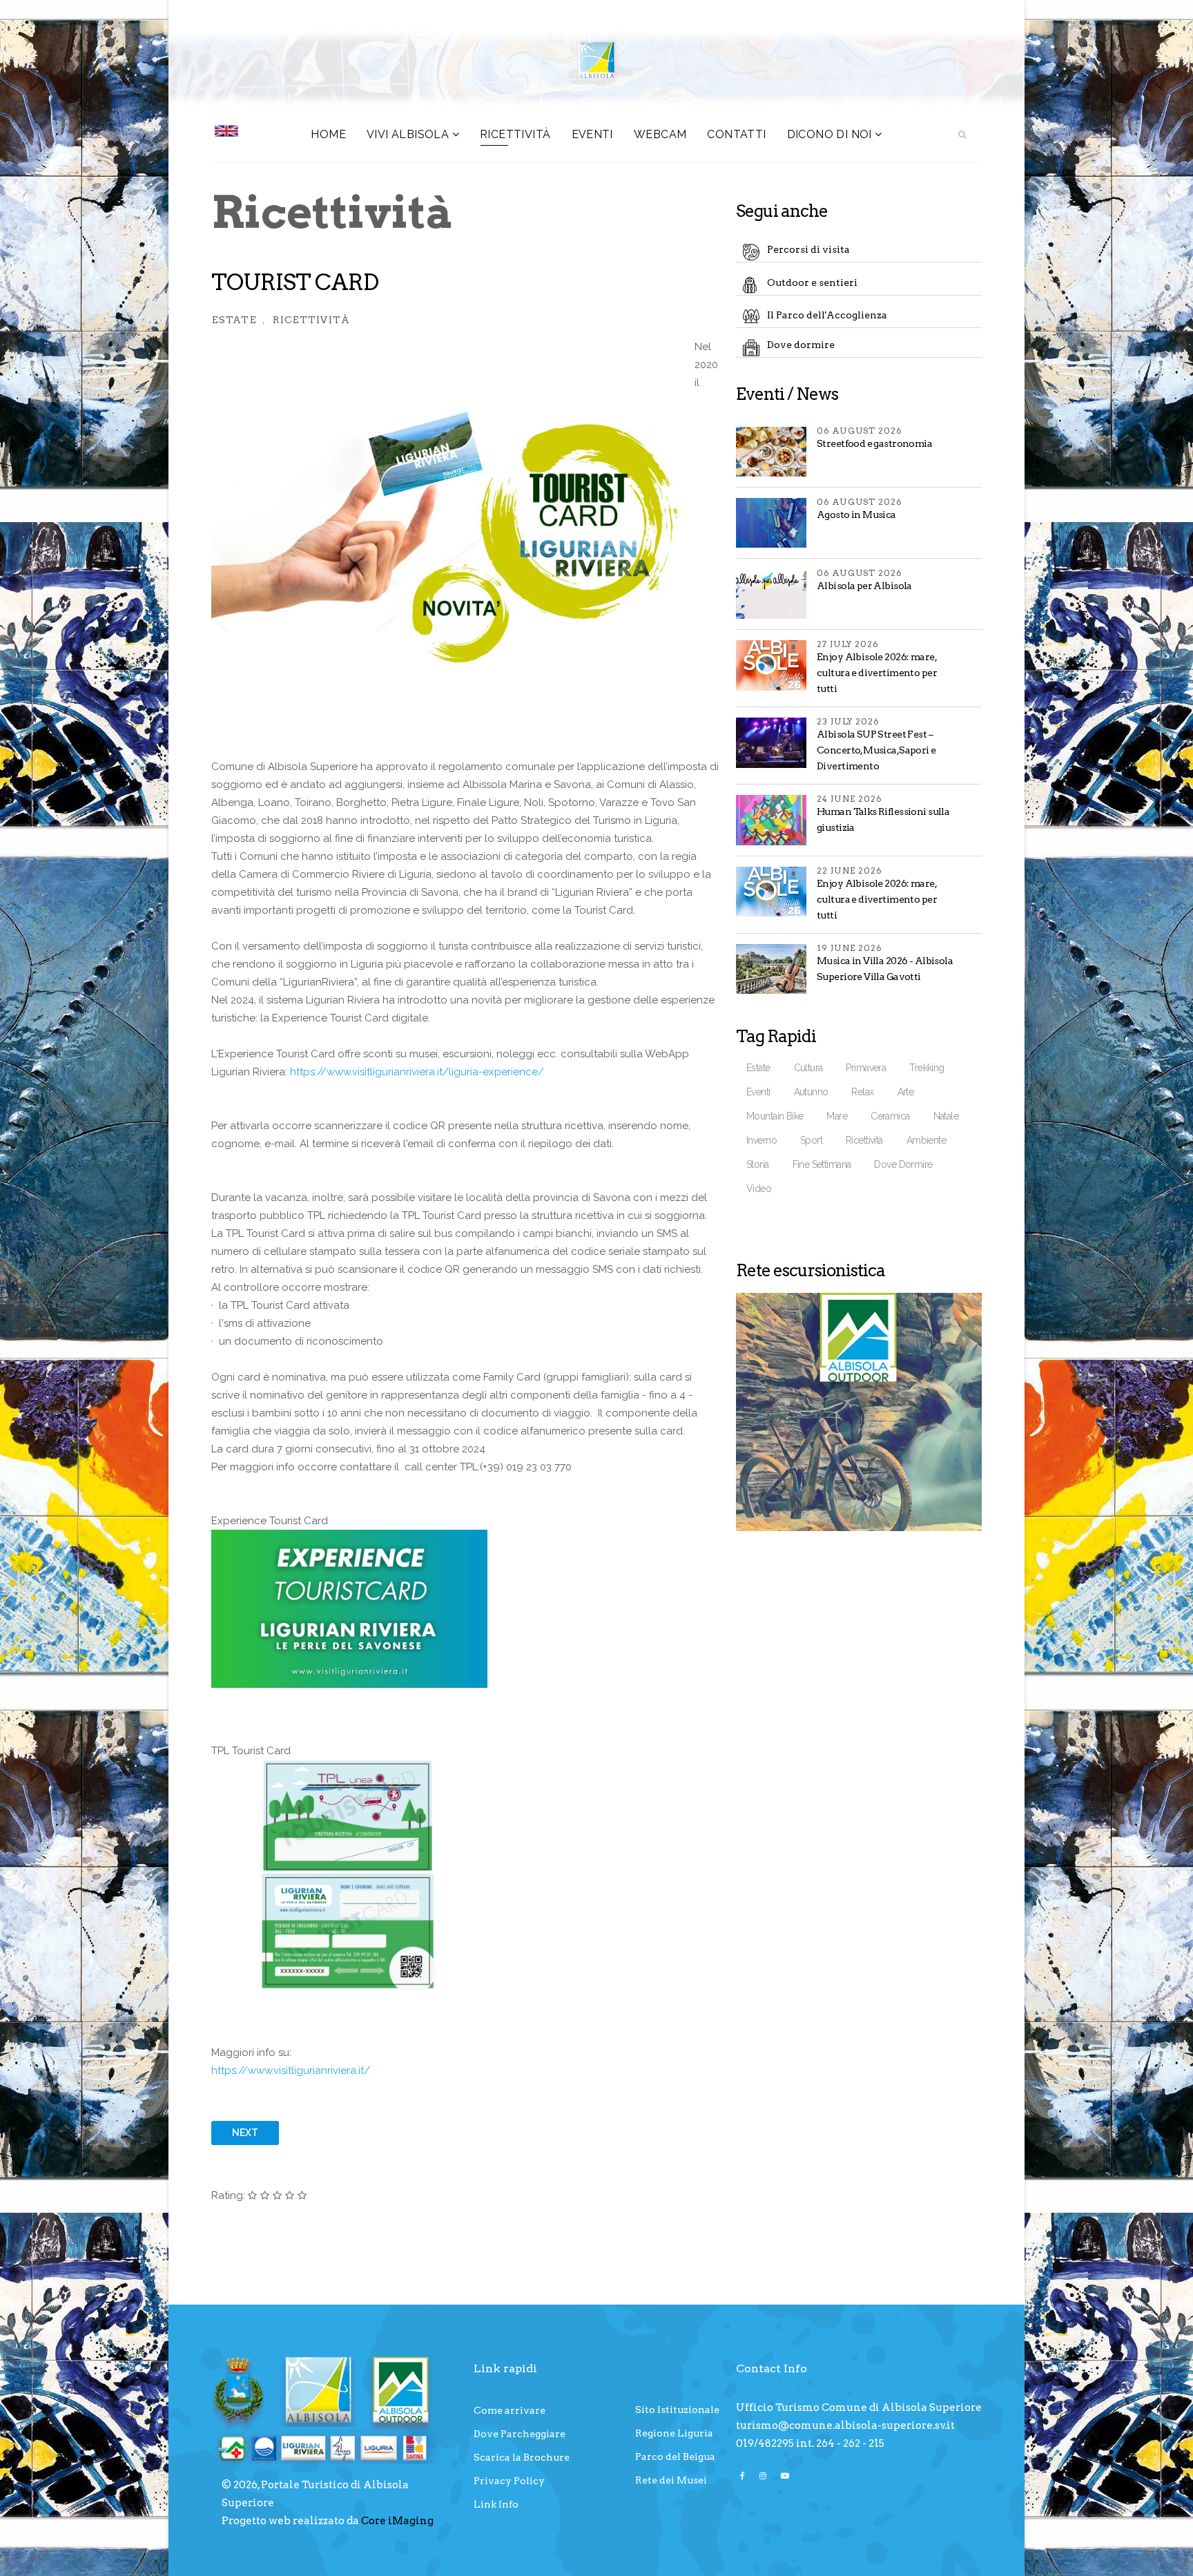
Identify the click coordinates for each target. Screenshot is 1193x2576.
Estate (234, 320)
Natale (946, 1116)
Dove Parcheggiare (520, 2434)
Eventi (758, 1092)
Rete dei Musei (671, 2480)
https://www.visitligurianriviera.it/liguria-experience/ (417, 1072)
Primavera (866, 1068)
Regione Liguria (674, 2433)
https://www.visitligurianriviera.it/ (291, 2070)
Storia (758, 1164)
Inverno (762, 1140)
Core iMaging (397, 2521)
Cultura (808, 1068)
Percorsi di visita (808, 249)
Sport (811, 1140)
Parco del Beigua (675, 2457)
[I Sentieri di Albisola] (859, 1412)
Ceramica (890, 1116)
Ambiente (926, 1140)
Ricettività (515, 134)
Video (759, 1189)
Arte (906, 1092)
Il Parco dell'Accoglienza (827, 315)
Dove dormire (801, 345)
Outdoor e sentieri (812, 282)
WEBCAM (660, 134)
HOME (328, 134)
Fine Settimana (822, 1164)
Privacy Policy (509, 2481)
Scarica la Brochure (522, 2457)
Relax (862, 1092)
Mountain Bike (775, 1116)
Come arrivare (510, 2410)
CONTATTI (736, 134)
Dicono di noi (830, 134)
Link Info (496, 2504)
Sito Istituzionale (677, 2410)
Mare (837, 1116)
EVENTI (592, 134)
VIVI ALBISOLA (408, 134)
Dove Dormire (903, 1164)
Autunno (811, 1092)
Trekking (927, 1068)
